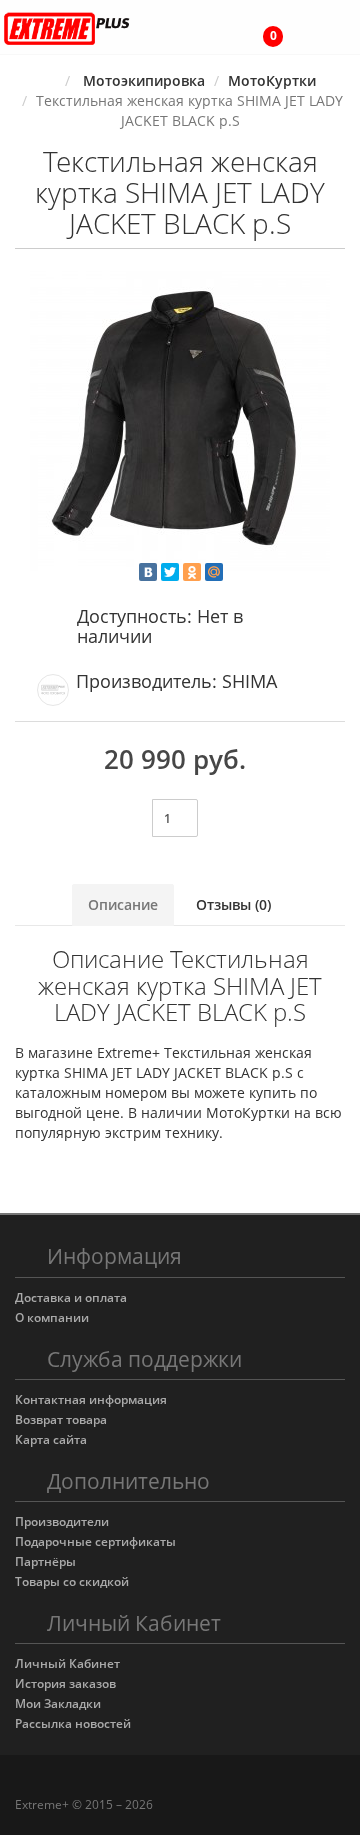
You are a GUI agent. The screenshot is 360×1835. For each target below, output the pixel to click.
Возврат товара (61, 1419)
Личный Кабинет (67, 1663)
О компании (52, 1317)
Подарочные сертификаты (95, 1541)
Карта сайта (51, 1439)
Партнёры (45, 1561)
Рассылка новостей (73, 1723)
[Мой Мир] (214, 572)
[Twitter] (170, 572)
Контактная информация (91, 1399)
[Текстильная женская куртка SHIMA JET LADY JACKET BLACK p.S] (180, 421)
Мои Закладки (58, 1703)
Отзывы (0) (233, 904)
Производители (62, 1521)
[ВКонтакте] (148, 572)
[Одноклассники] (192, 572)
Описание (123, 904)
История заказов (65, 1683)
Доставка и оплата (71, 1297)
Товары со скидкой (72, 1581)
